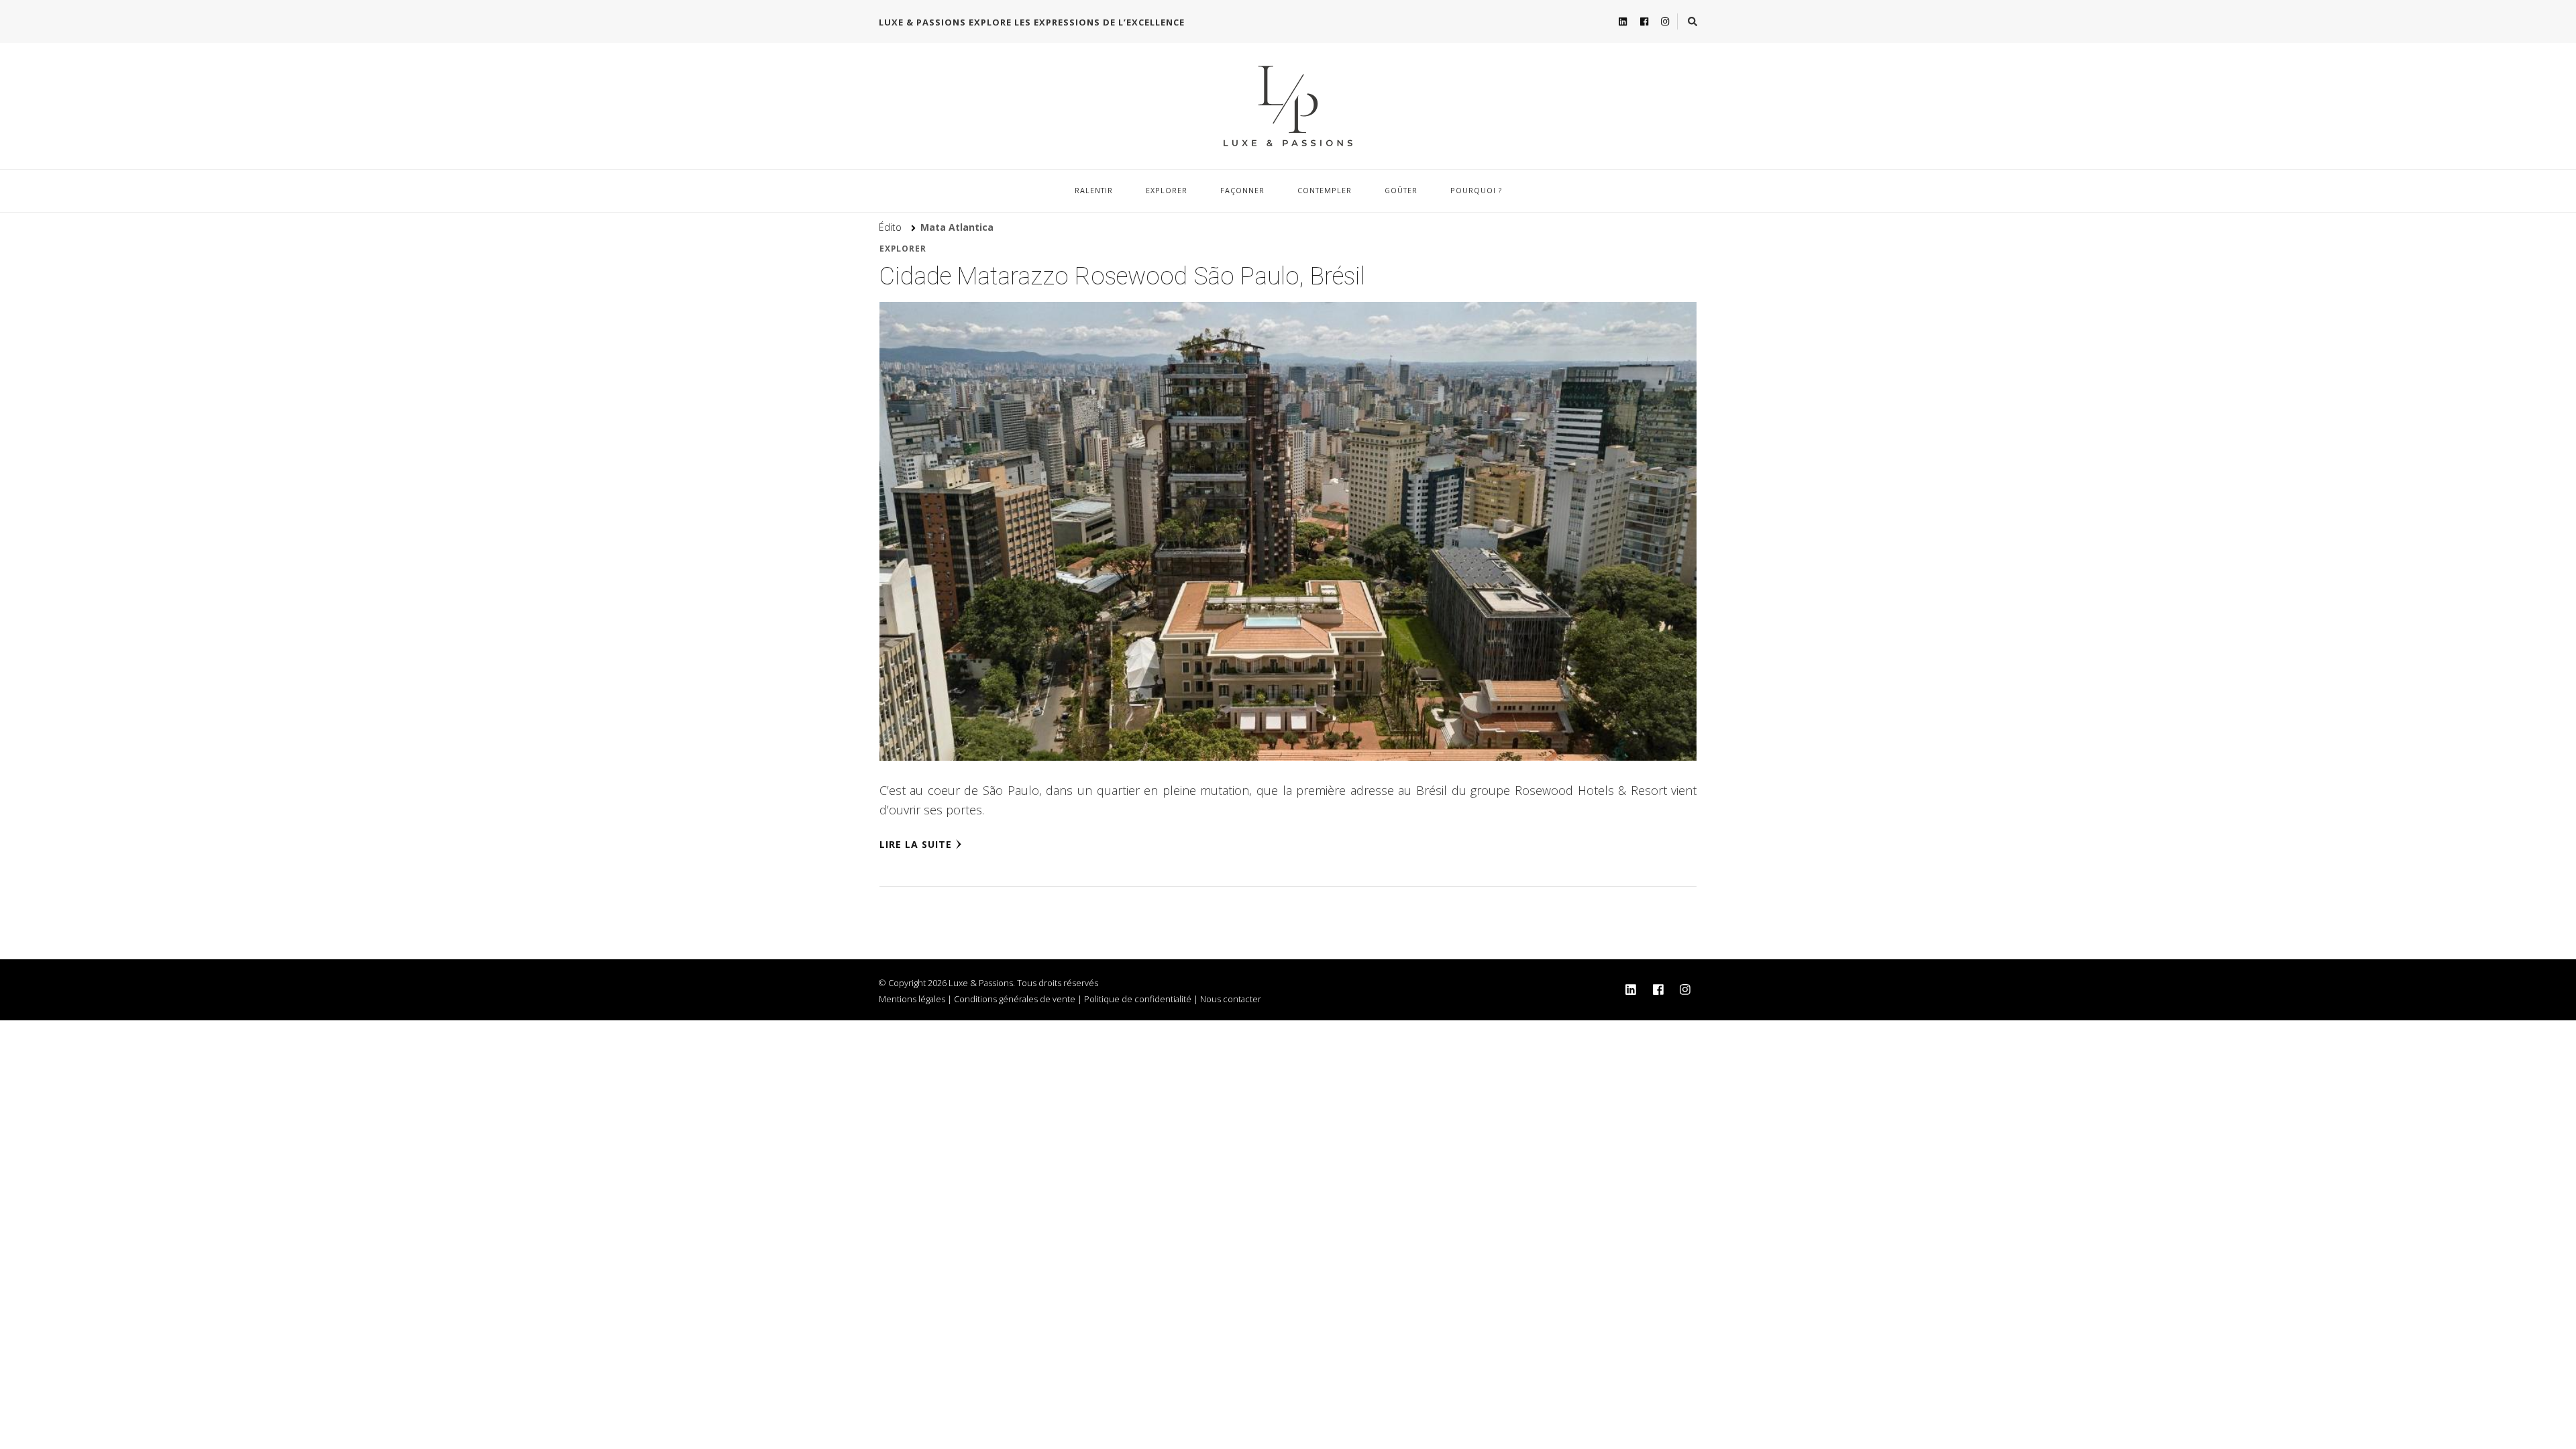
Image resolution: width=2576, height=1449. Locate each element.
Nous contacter (1231, 999)
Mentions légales (912, 999)
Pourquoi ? (1476, 190)
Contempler (1325, 190)
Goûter (1401, 190)
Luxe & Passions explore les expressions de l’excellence (1032, 22)
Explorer (1167, 190)
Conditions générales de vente (1015, 999)
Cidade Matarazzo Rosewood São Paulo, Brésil (1122, 276)
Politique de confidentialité (1138, 999)
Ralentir (1094, 190)
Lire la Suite (916, 844)
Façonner (1242, 190)
